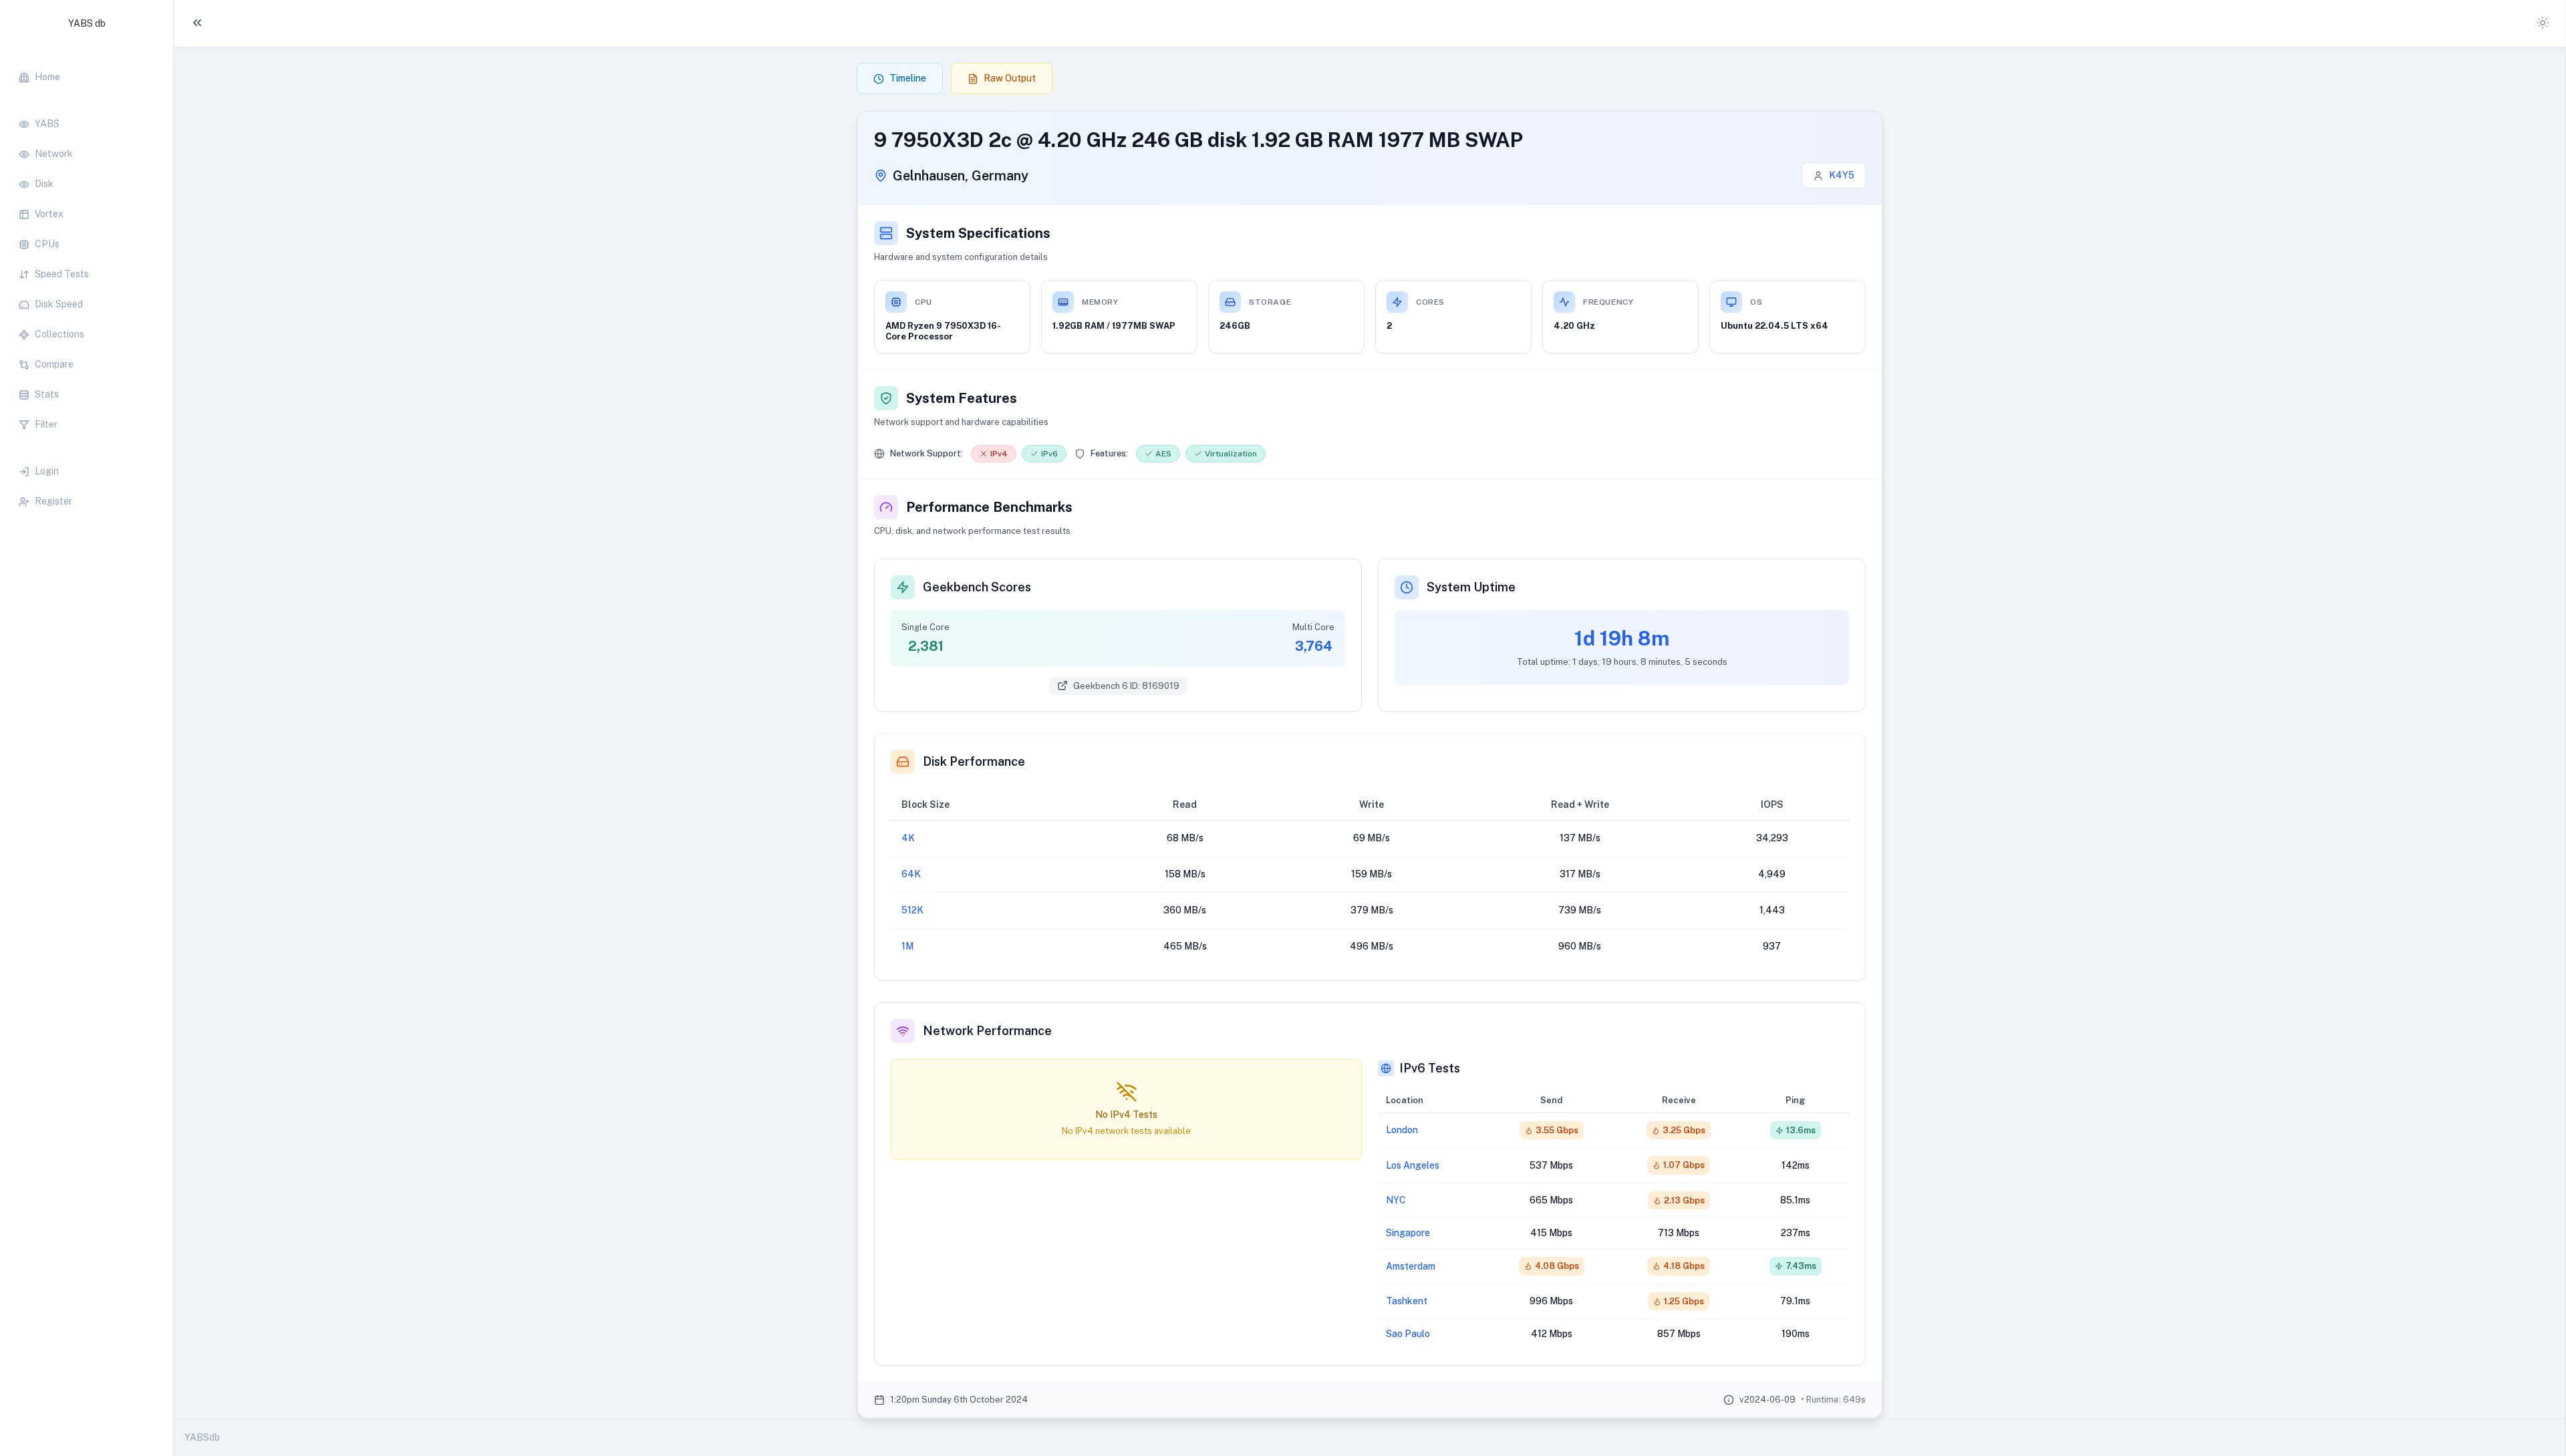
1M (907, 946)
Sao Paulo (1408, 1334)
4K (908, 838)
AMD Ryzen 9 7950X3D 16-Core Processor (943, 331)
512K (912, 910)
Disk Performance (974, 761)
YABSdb (202, 1437)
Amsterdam (1411, 1266)
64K (911, 874)
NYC (1396, 1200)
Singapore (1408, 1233)
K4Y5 (1842, 175)
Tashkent (1407, 1301)
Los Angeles (1413, 1165)
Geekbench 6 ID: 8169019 (1126, 686)
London (1402, 1130)
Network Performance (987, 1031)
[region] (87, 282)
